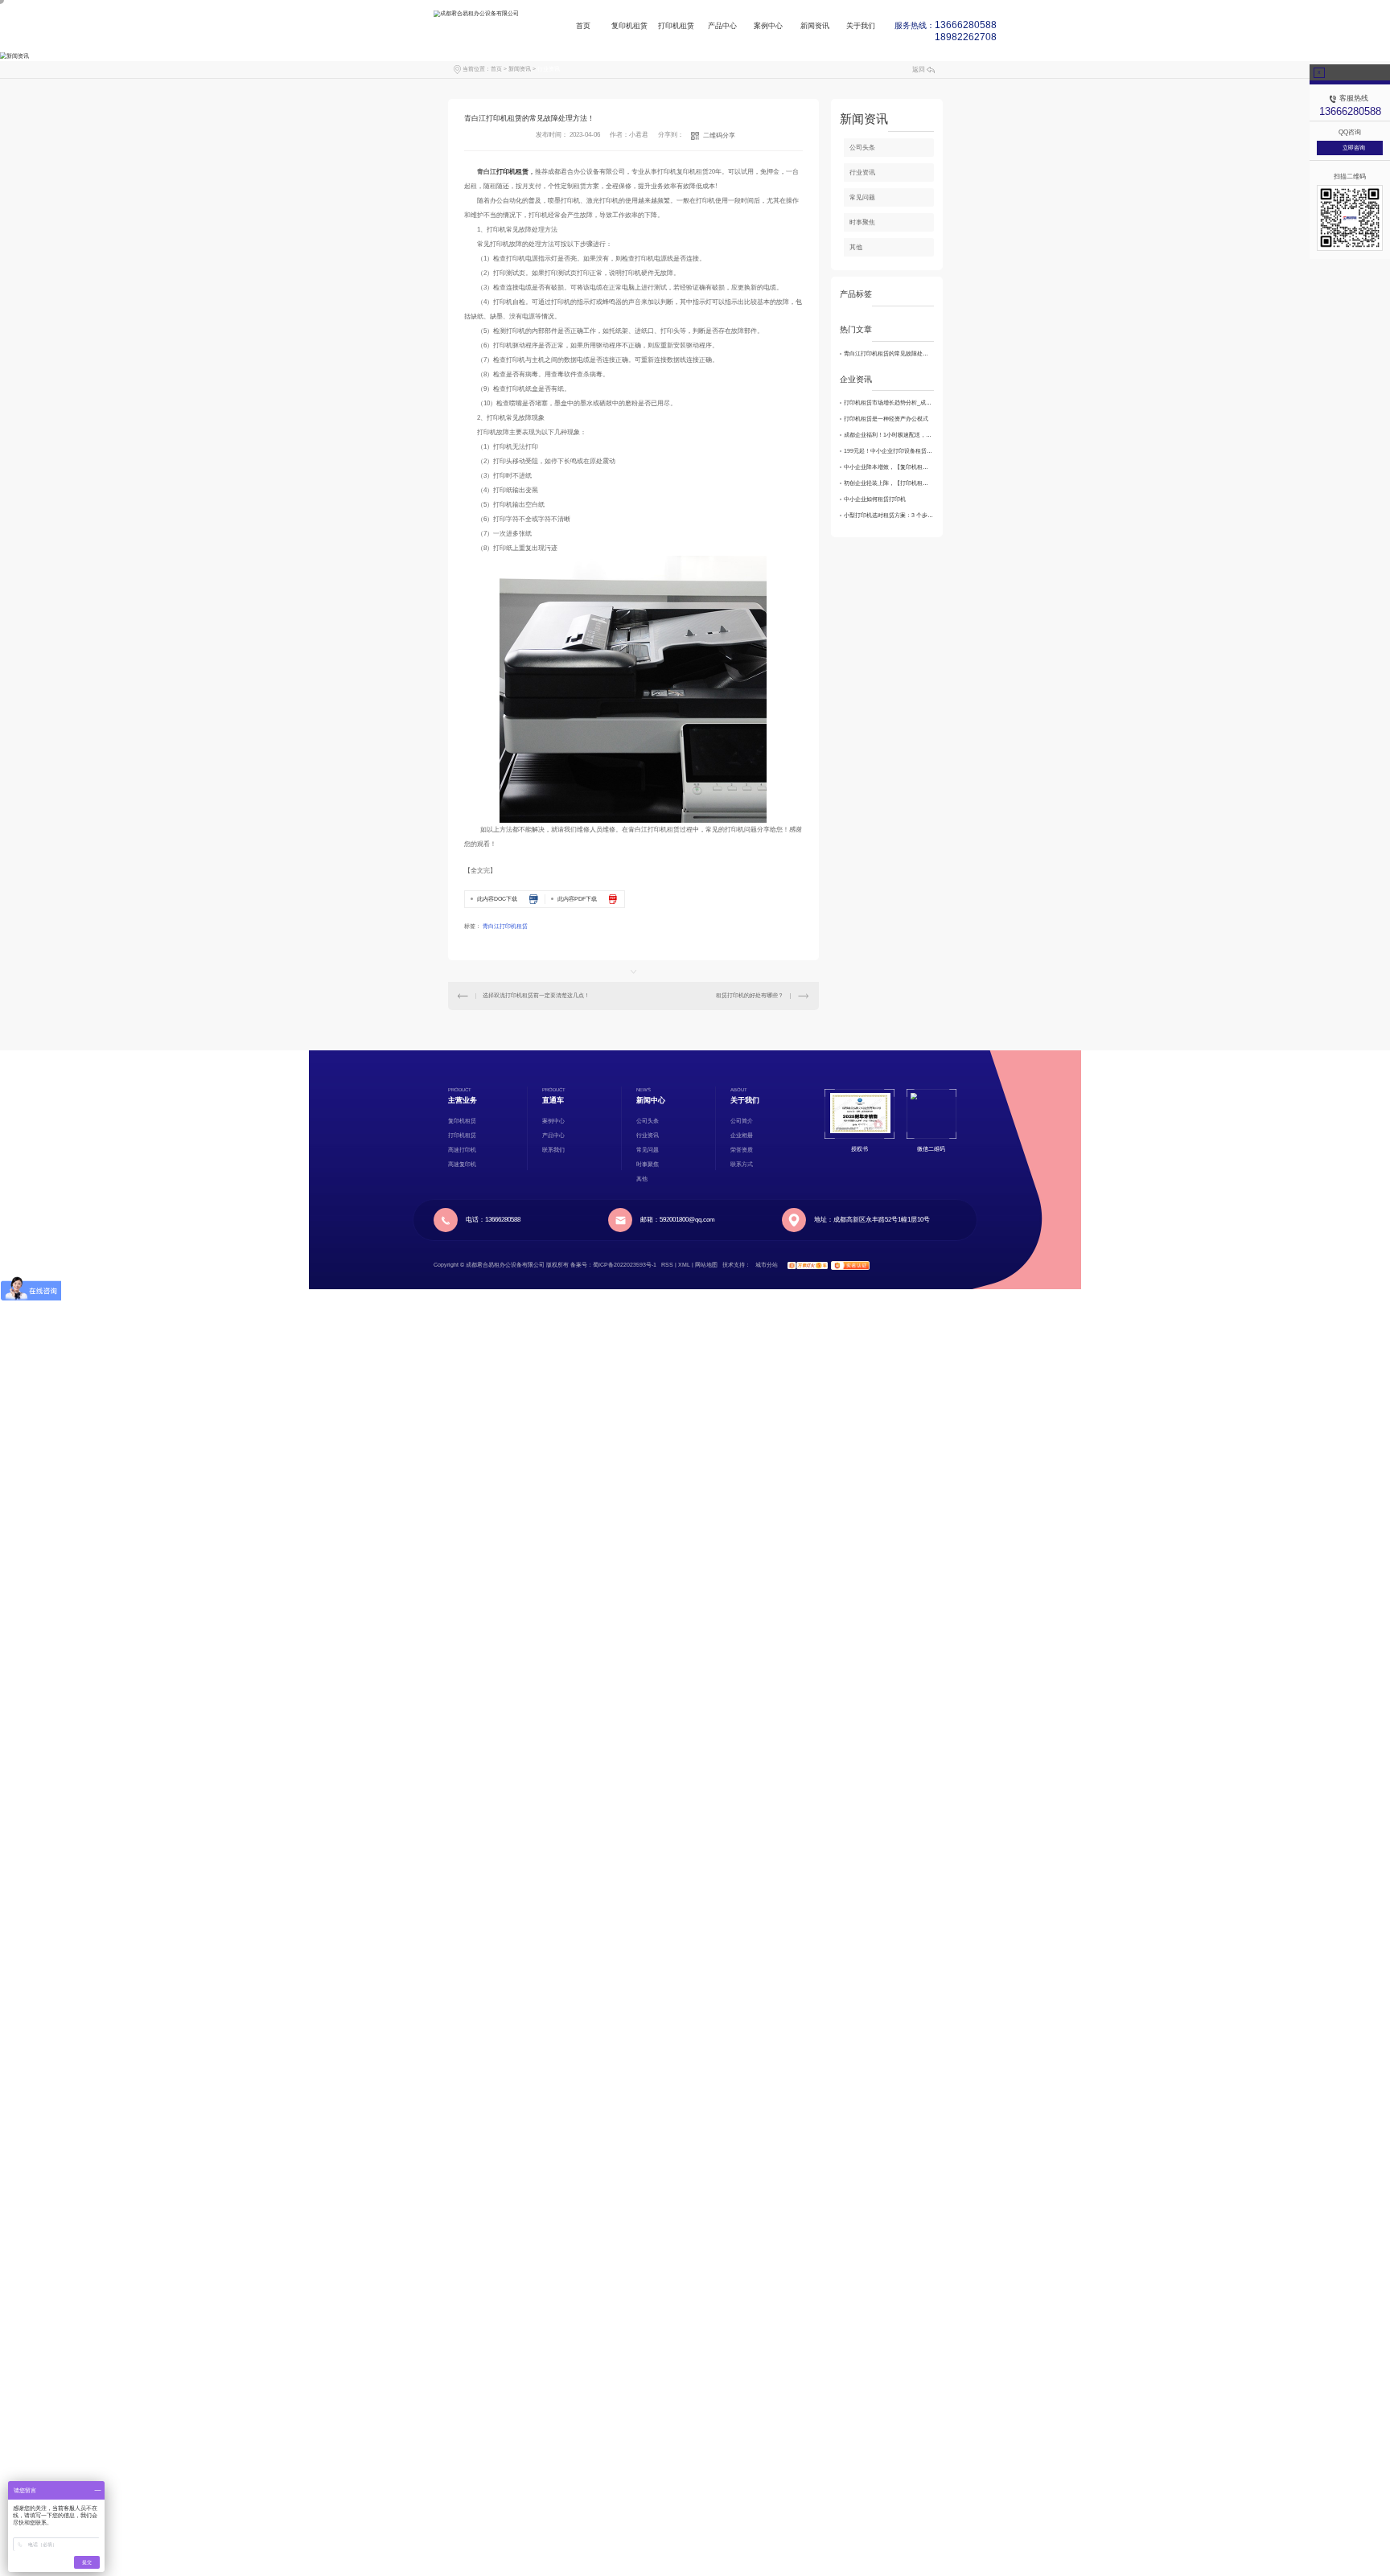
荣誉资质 (742, 1150)
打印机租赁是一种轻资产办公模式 (886, 419)
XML (684, 1265)
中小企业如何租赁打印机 (875, 499)
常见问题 (862, 197)
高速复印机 (462, 1164)
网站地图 (706, 1265)
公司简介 (742, 1121)
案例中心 (768, 30)
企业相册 (742, 1135)
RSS (667, 1265)
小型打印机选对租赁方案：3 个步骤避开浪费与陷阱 (888, 515)
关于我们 (861, 30)
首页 (583, 30)
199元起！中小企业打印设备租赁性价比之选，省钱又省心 (888, 451)
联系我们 (553, 1150)
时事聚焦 (862, 222)
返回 (919, 70)
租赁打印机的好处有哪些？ (750, 995)
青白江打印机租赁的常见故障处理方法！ (888, 353)
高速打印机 (462, 1150)
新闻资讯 (815, 30)
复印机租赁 (629, 30)
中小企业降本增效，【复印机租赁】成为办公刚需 (888, 467)
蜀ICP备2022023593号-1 (625, 1265)
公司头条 (862, 148)
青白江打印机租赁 (505, 926)
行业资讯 (549, 69)
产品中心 (722, 30)
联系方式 (742, 1164)
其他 (856, 247)
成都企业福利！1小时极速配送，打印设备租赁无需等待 (888, 435)
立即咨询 (1354, 148)
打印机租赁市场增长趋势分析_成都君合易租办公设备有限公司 (888, 403)
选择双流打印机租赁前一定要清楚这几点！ (536, 995)
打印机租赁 (676, 30)
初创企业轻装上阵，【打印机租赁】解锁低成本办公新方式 (888, 483)
